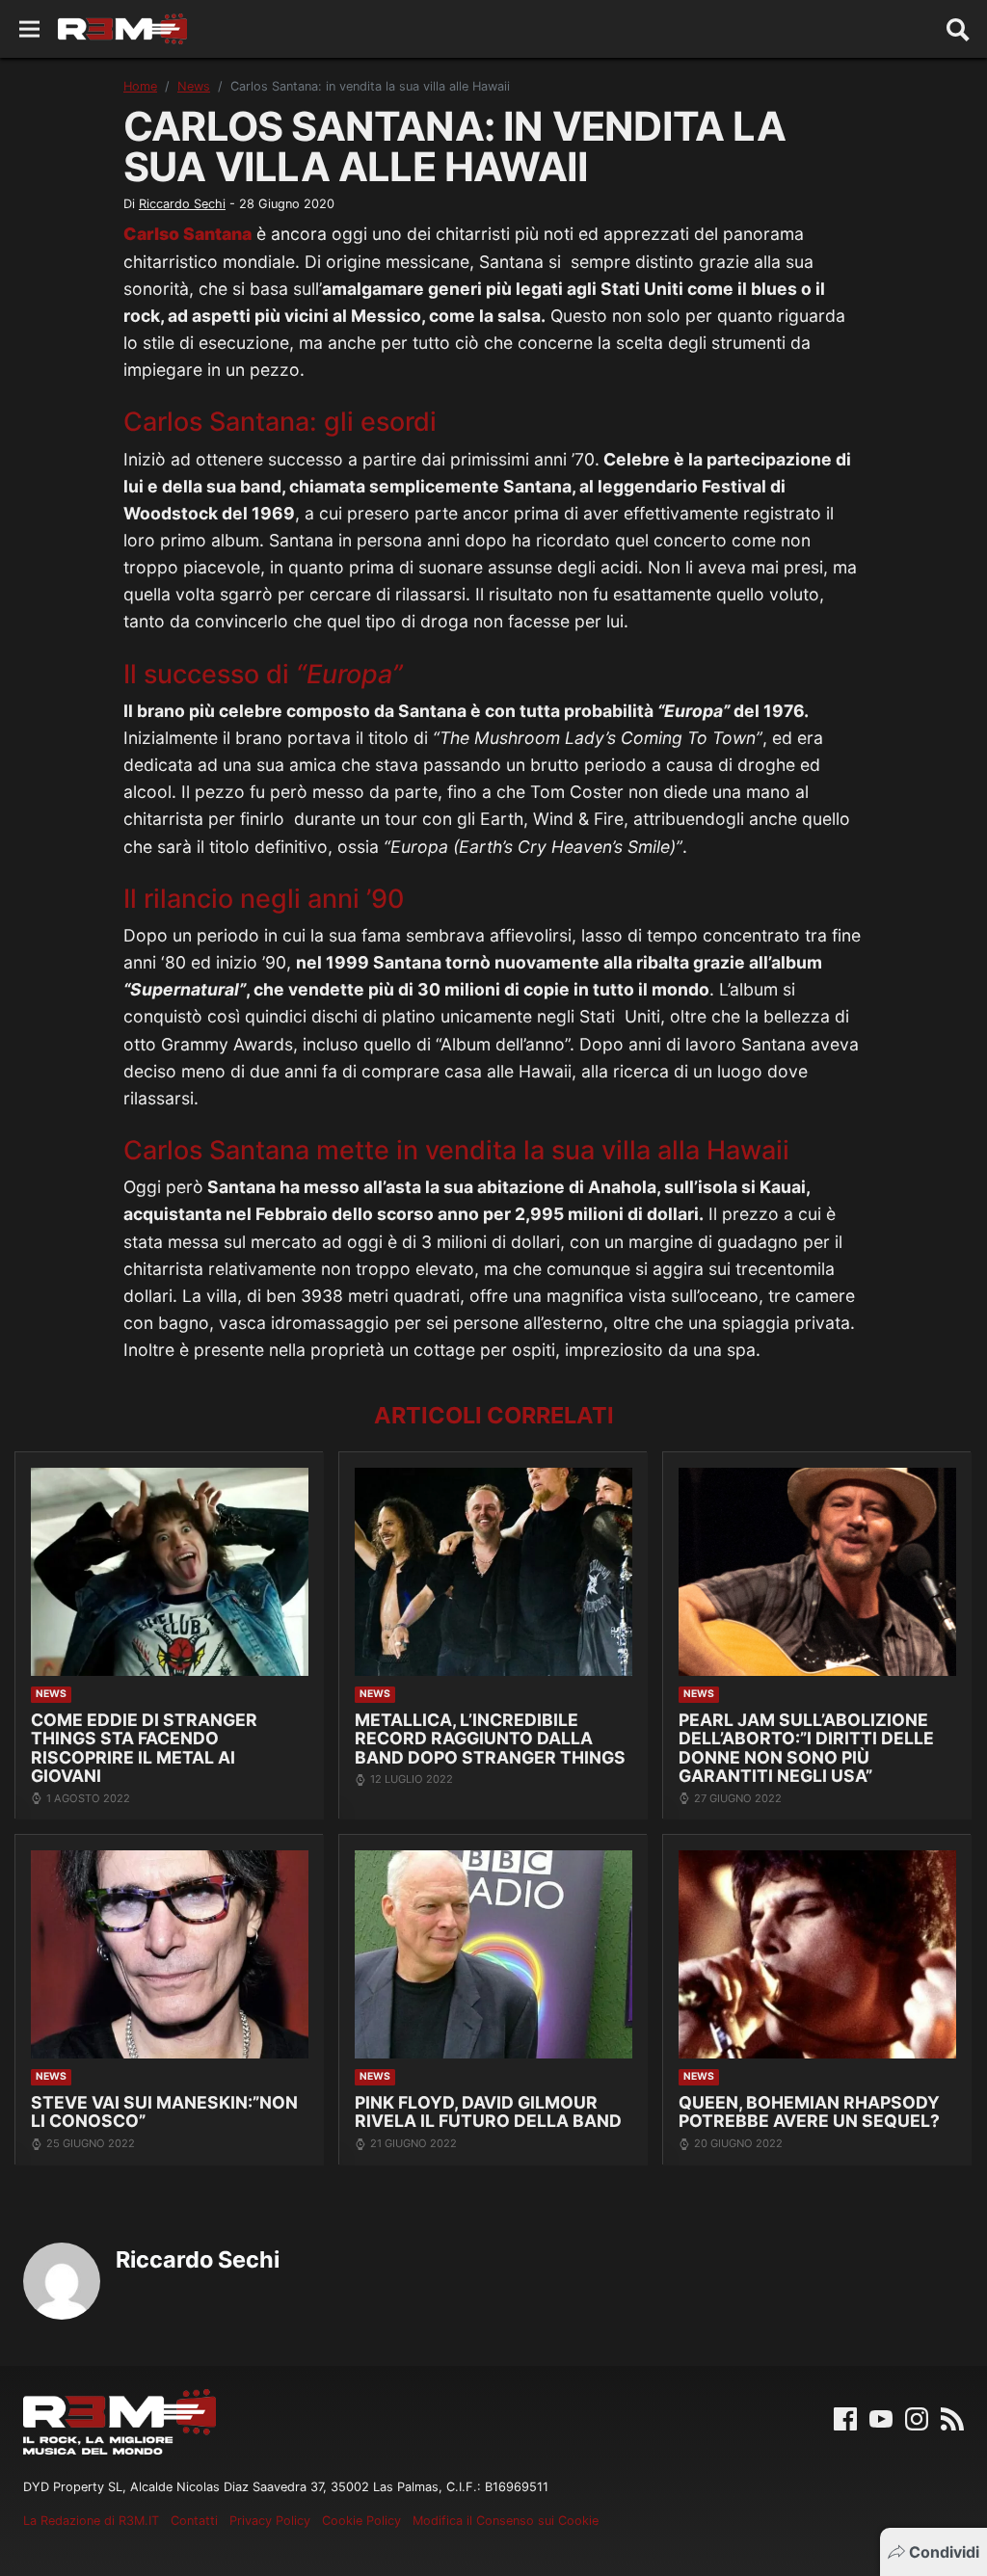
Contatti (194, 2521)
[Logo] (122, 29)
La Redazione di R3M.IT (91, 2521)
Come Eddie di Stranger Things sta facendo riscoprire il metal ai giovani (144, 1748)
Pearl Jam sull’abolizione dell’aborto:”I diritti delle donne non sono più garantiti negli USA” (806, 1748)
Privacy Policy (270, 2521)
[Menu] (29, 29)
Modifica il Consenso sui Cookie (506, 2521)
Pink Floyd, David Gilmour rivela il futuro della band (488, 2112)
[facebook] (845, 2417)
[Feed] (952, 2417)
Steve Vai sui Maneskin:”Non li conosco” (164, 2112)
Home (140, 86)
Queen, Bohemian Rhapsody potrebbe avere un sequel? (809, 2112)
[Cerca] (958, 29)
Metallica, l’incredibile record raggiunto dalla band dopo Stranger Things (490, 1739)
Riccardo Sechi (182, 204)
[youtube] (881, 2417)
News (194, 86)
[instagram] (917, 2417)
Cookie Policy (361, 2521)
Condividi (944, 2552)
